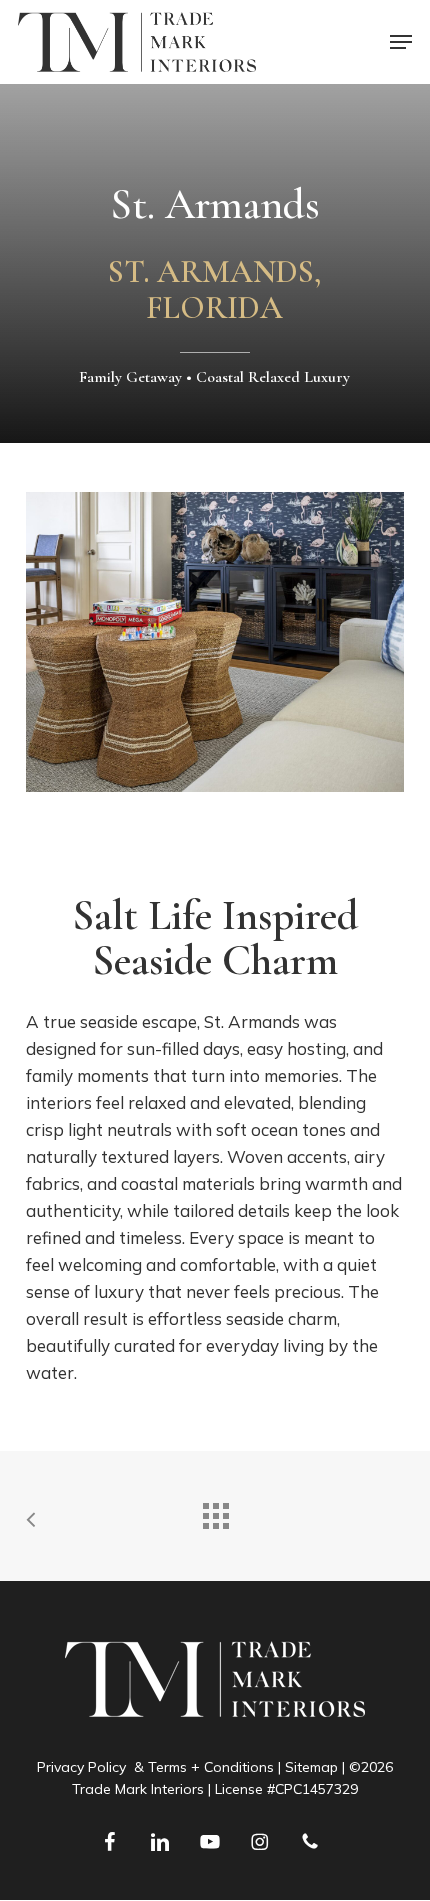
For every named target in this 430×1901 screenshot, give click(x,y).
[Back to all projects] (215, 1511)
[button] (401, 42)
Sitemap (311, 1767)
